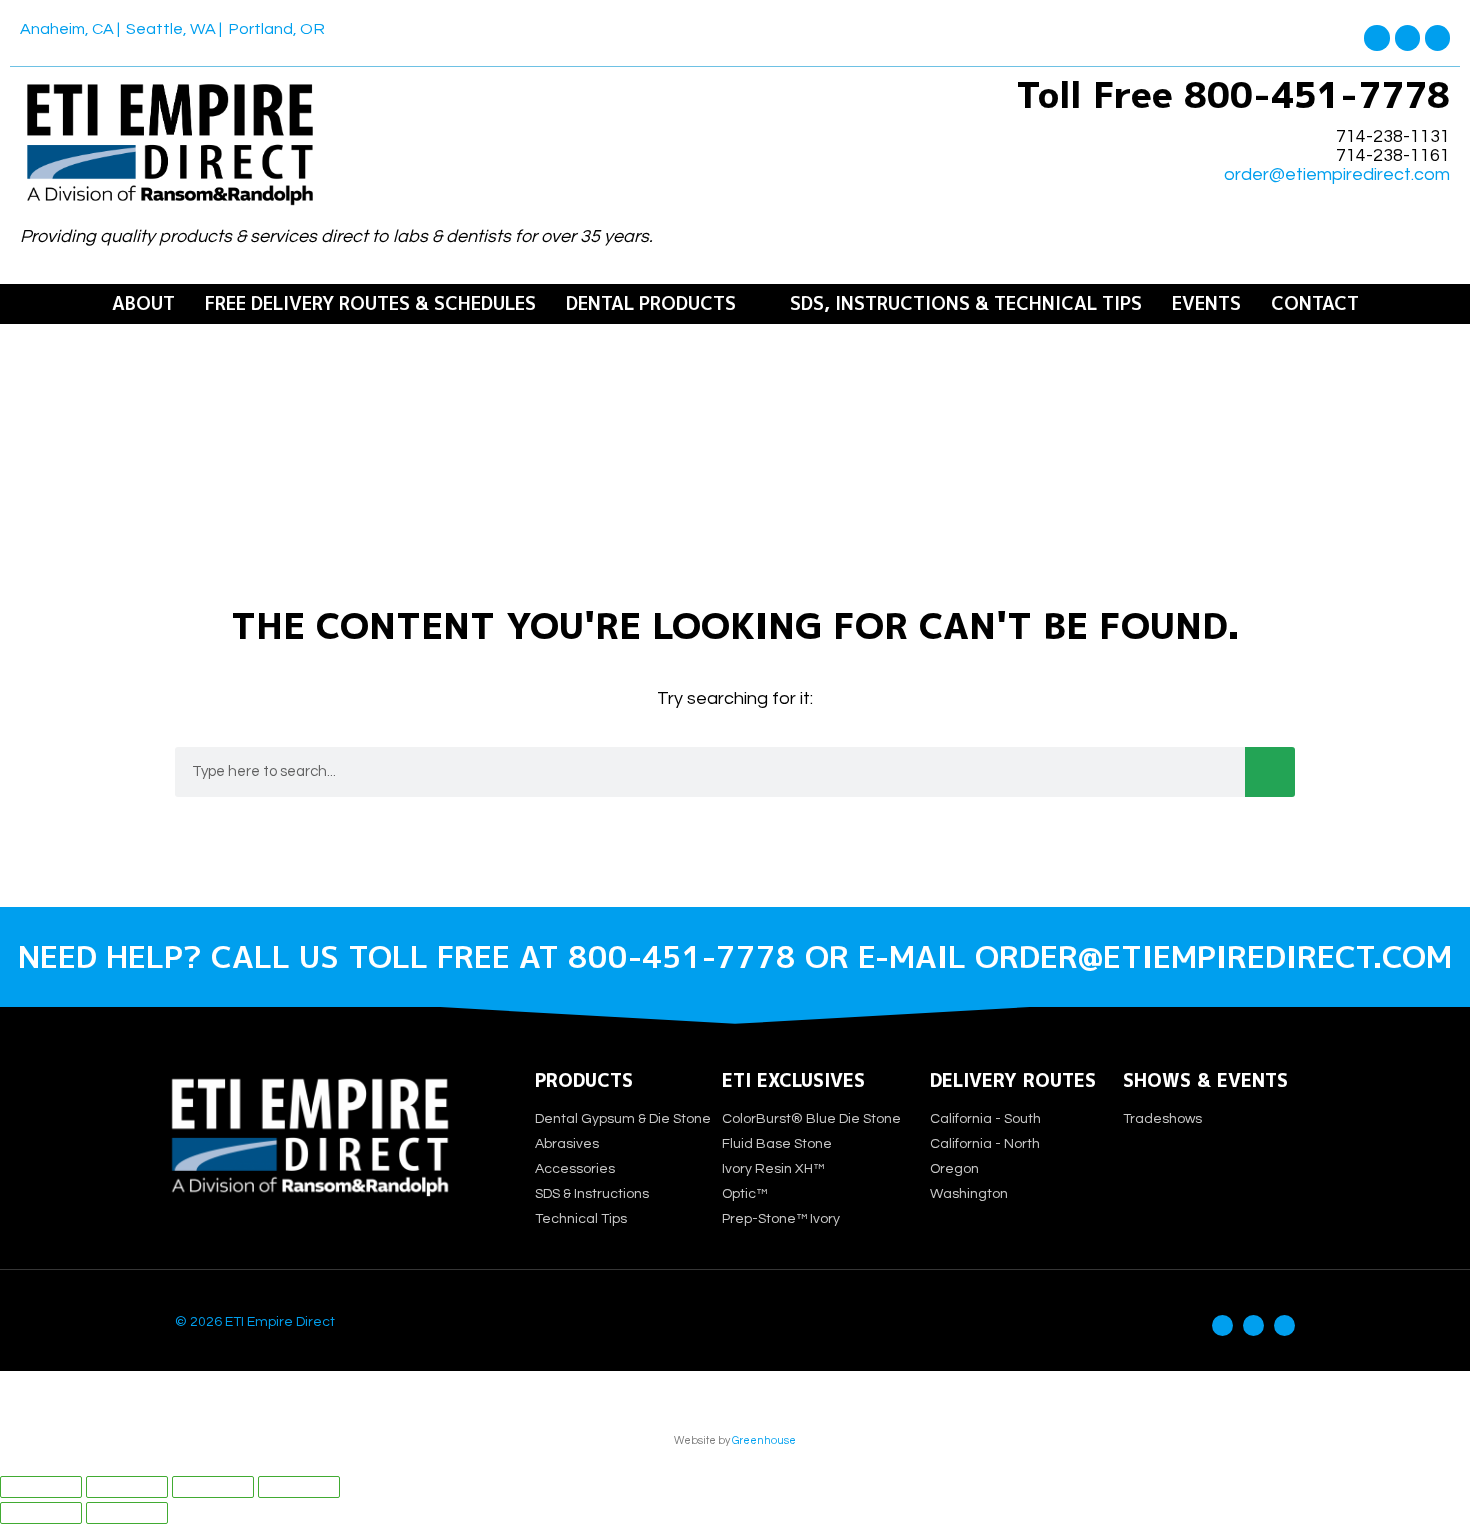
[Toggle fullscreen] (127, 1487)
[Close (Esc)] (299, 1487)
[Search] (1270, 772)
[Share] (213, 1487)
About (143, 304)
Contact (1315, 304)
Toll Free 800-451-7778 (1233, 94)
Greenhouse (764, 1440)
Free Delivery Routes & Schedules (370, 304)
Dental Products (651, 304)
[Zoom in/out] (41, 1487)
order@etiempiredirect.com (1337, 175)
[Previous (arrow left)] (41, 1513)
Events (1206, 304)
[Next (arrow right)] (127, 1513)
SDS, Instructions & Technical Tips (966, 304)
